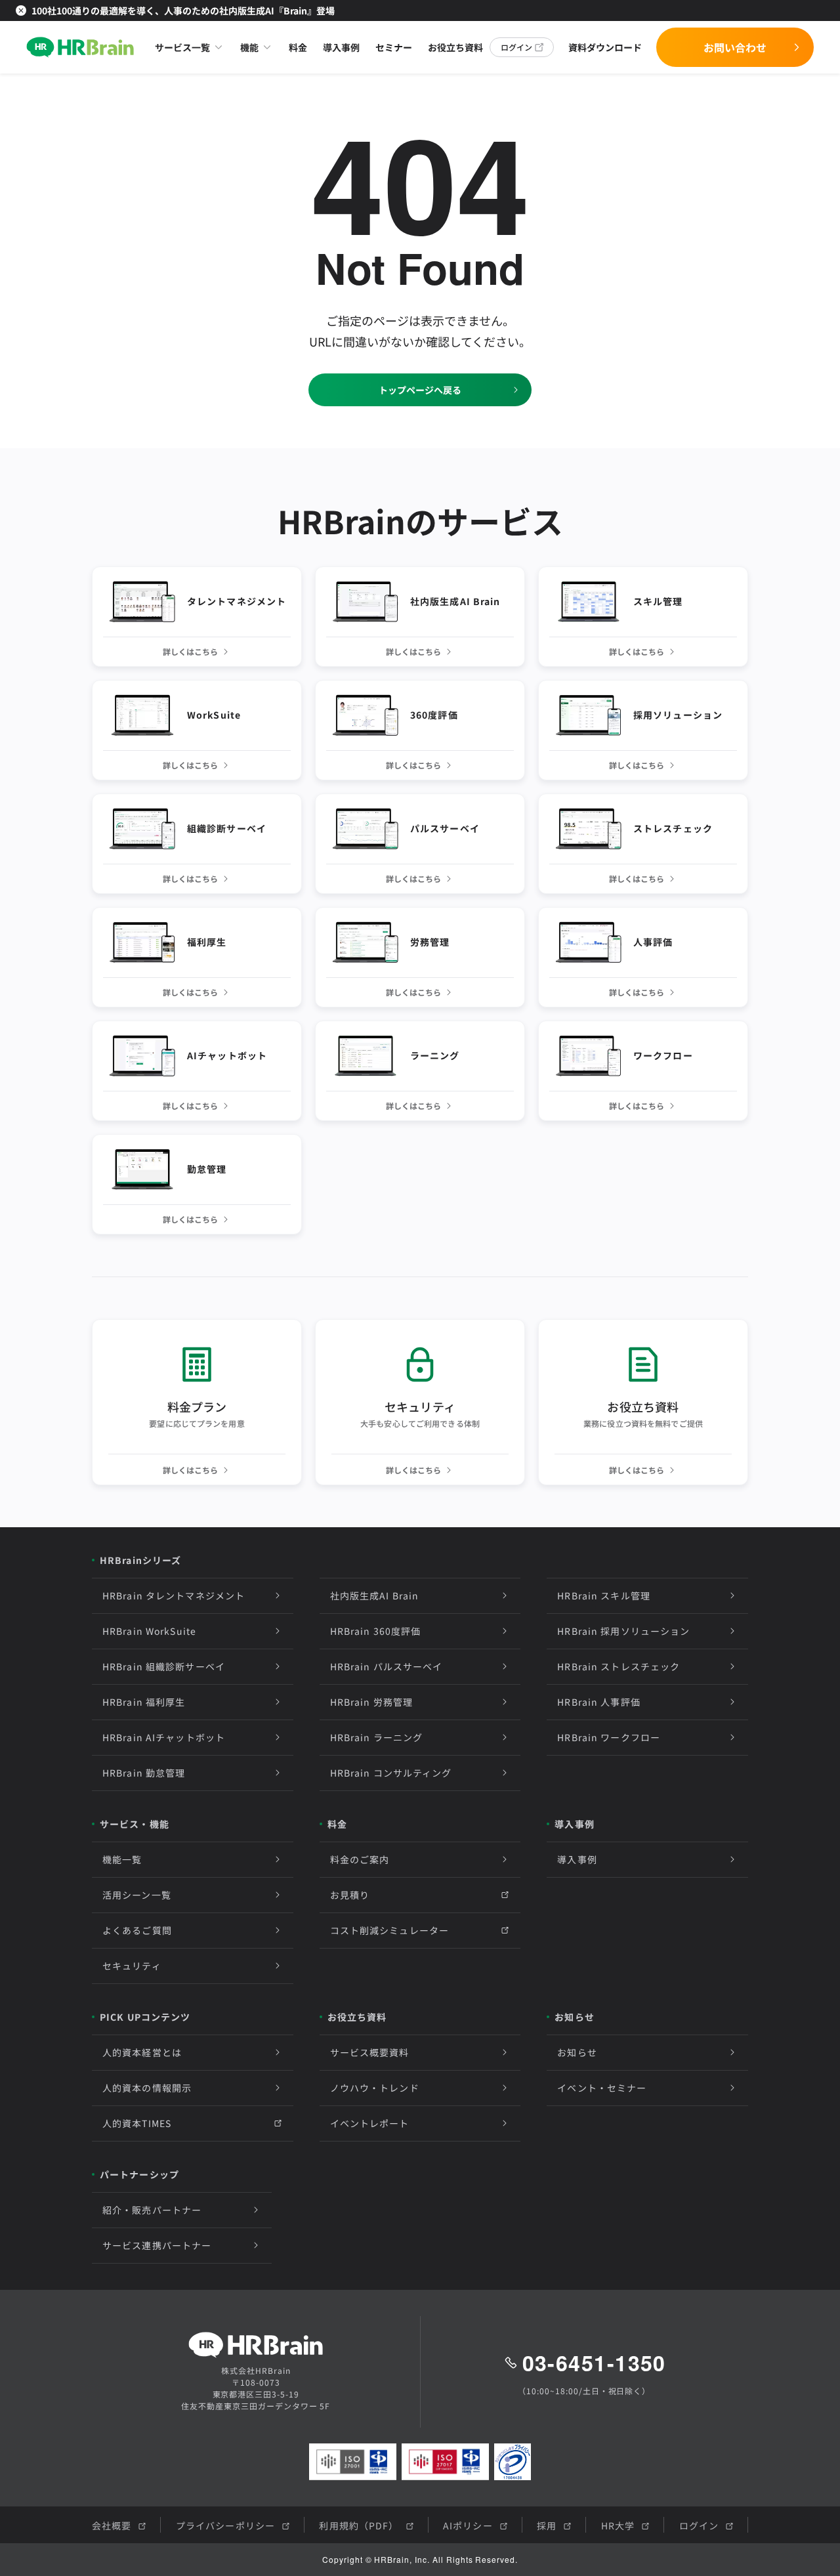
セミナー (394, 47)
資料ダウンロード (605, 47)
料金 (298, 47)
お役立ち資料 (455, 47)
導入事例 (341, 47)
